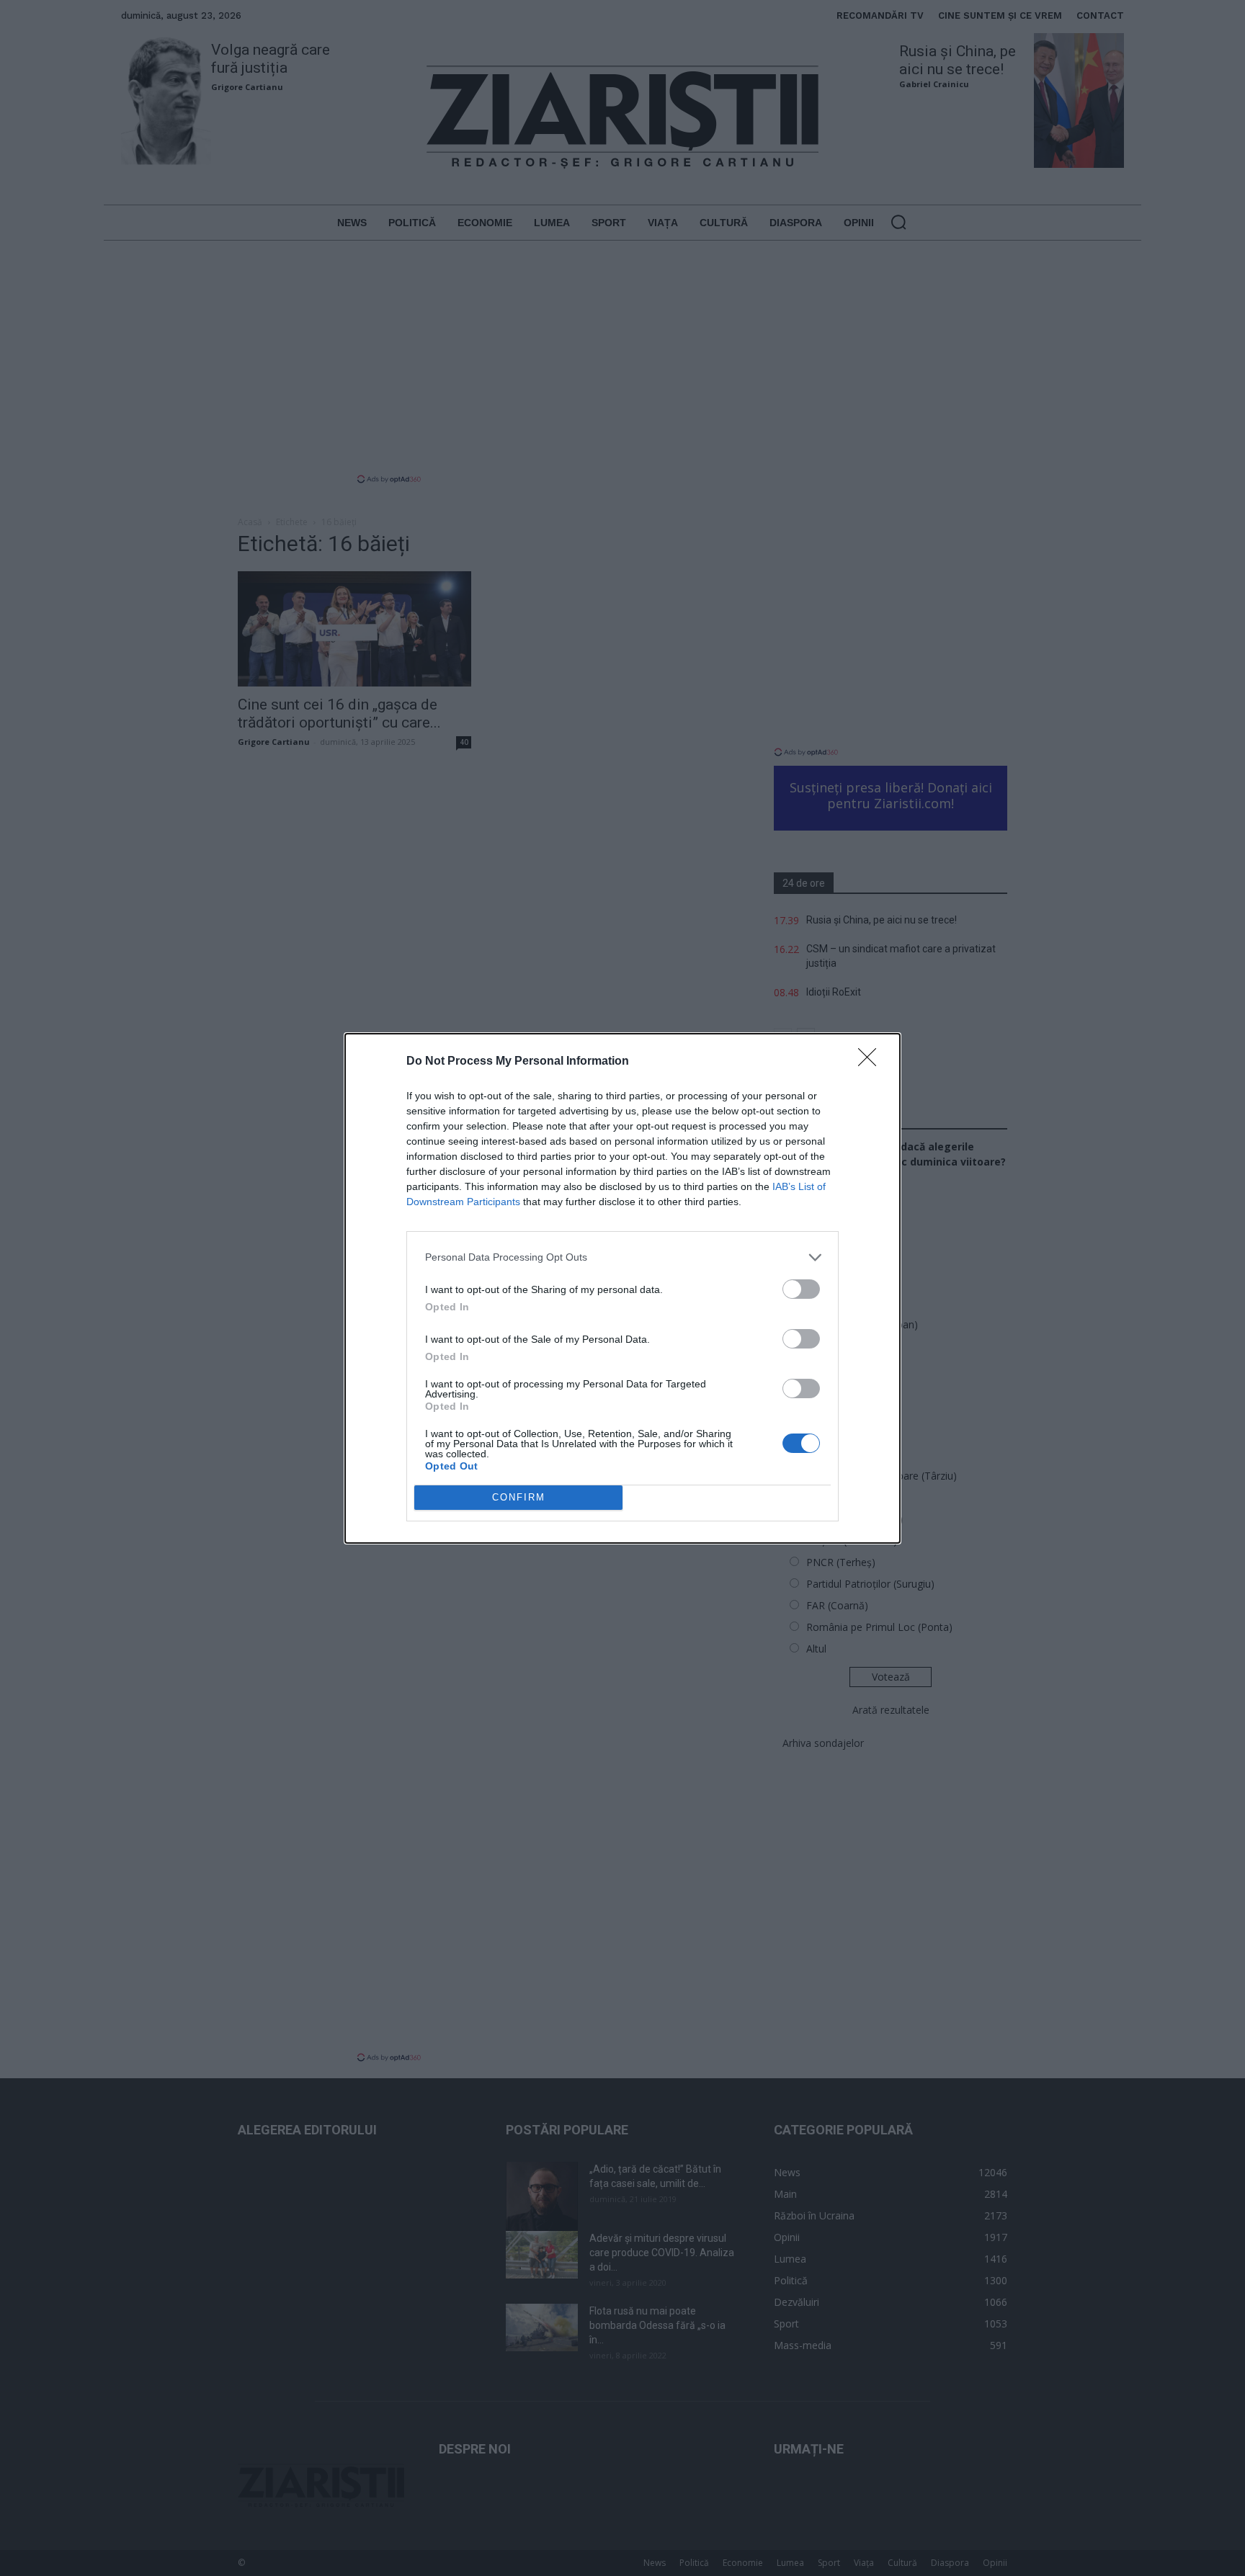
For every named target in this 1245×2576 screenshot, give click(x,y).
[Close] (872, 1062)
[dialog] (622, 1288)
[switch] (801, 1289)
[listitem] (622, 1257)
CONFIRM (519, 1497)
